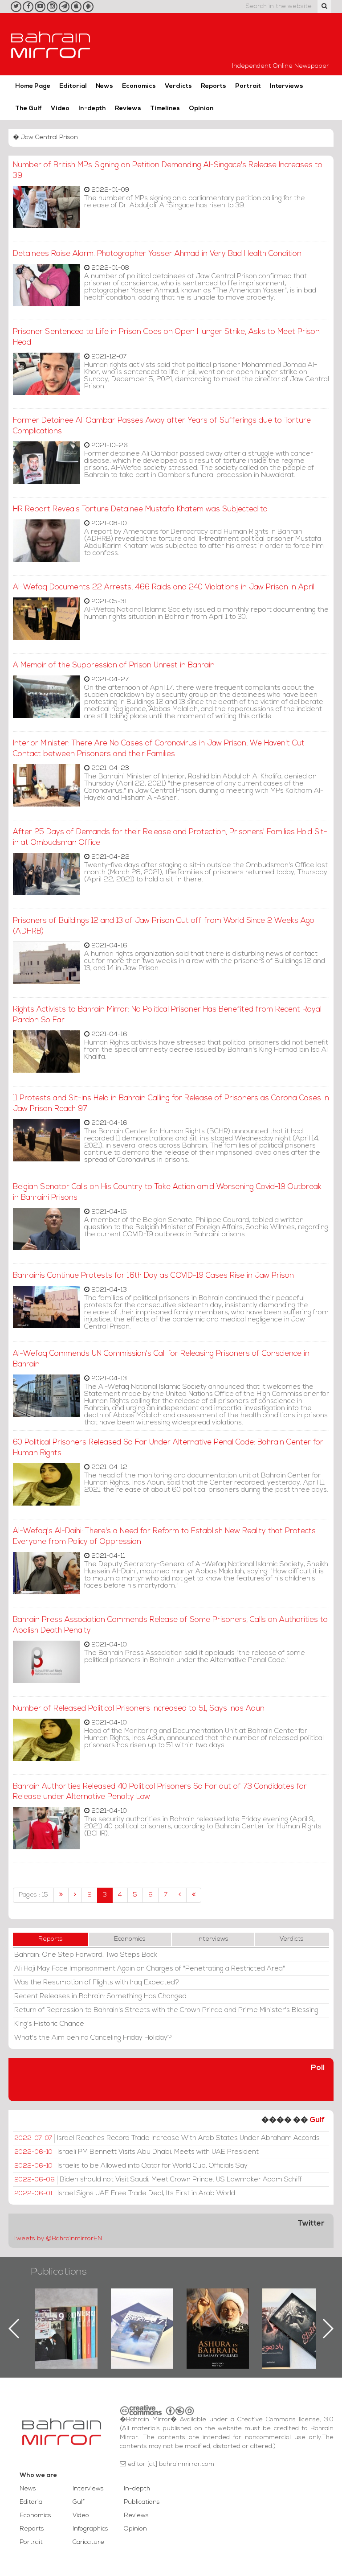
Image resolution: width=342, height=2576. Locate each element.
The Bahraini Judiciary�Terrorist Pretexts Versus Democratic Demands (295, 2320)
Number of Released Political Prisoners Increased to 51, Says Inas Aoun (139, 1709)
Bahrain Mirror (51, 44)
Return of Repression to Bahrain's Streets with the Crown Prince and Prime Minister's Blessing (166, 2010)
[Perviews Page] (75, 1895)
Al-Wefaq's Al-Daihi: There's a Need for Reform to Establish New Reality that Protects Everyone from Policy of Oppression (164, 1537)
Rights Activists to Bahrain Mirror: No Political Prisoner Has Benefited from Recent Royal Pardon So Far (167, 1015)
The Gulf (28, 109)
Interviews (287, 86)
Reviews (128, 109)
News (104, 86)
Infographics (90, 2529)
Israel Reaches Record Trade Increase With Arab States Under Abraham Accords (167, 2138)
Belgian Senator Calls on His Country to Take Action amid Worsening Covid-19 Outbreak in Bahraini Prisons (167, 1192)
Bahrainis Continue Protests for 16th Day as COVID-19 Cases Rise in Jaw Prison (153, 1276)
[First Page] (61, 1895)
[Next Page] (180, 1895)
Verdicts (178, 86)
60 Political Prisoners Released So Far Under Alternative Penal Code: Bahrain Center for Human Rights (168, 1448)
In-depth (92, 109)
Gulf (317, 2120)
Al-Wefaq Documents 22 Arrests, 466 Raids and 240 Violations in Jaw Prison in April (164, 587)
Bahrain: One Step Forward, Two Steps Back (86, 1955)
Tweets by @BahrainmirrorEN (57, 2239)
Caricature (88, 2542)
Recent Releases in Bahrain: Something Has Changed (100, 1996)
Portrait (248, 86)
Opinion (201, 109)
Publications (59, 2272)
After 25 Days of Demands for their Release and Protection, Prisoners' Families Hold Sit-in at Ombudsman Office (170, 837)
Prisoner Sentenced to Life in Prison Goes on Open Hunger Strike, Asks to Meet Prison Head (166, 337)
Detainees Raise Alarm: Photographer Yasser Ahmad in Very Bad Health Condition (157, 254)
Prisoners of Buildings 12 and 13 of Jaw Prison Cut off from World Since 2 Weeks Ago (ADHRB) (164, 926)
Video (60, 109)
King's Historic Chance (49, 2024)
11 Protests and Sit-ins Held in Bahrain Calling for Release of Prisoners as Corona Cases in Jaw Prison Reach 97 (171, 1104)
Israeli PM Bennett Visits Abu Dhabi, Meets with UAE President (136, 2152)
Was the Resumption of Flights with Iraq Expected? (97, 1983)
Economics (139, 86)
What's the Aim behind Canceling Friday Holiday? (93, 2038)
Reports (214, 86)
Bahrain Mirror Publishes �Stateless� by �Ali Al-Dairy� (218, 2314)
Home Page (33, 86)
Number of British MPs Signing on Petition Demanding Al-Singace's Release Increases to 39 (168, 171)
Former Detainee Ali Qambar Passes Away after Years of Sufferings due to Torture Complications (162, 426)
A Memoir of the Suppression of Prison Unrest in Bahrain (114, 665)
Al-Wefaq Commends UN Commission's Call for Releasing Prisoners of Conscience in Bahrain (161, 1359)
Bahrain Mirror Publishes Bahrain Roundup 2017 (67, 2314)
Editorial (73, 86)
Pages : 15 (33, 1895)
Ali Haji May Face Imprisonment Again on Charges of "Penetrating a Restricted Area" (150, 1969)
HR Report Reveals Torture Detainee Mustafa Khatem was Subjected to (140, 509)
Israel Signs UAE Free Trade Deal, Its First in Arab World (125, 2193)
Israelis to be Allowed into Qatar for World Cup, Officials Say (131, 2166)
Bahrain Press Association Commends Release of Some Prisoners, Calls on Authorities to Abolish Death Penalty (170, 1625)
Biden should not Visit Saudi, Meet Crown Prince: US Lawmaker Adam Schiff (158, 2180)
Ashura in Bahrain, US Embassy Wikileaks (142, 2314)
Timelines (165, 109)
